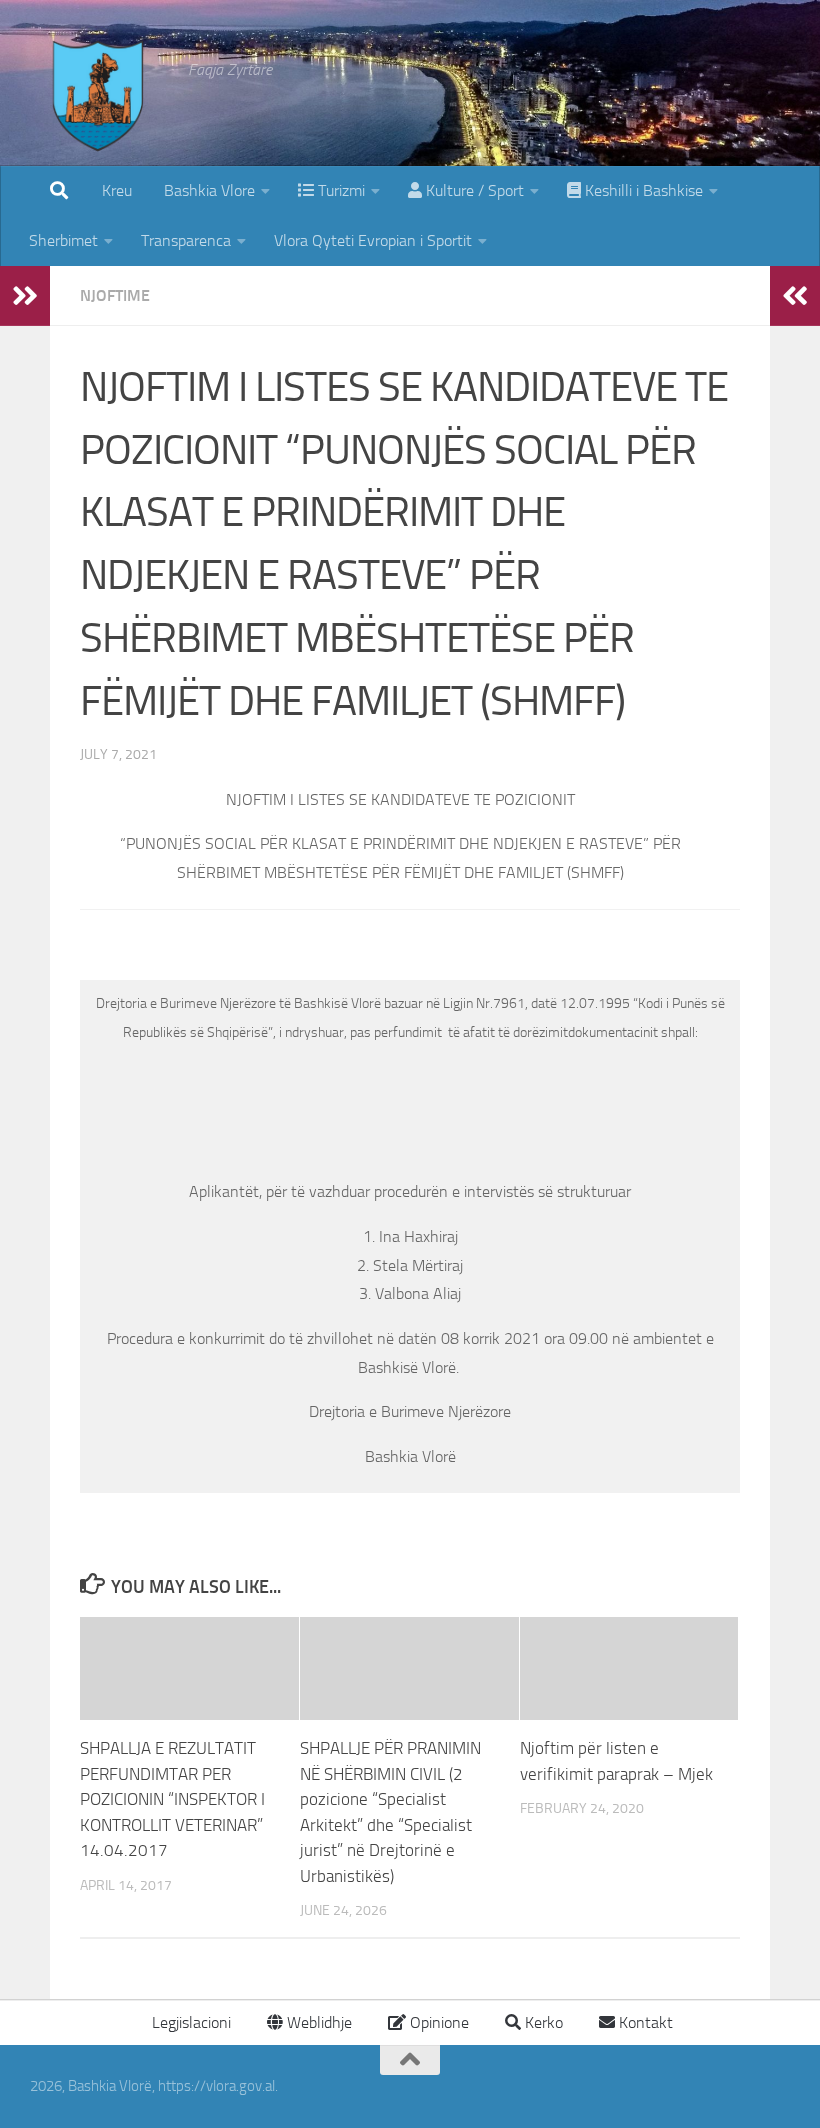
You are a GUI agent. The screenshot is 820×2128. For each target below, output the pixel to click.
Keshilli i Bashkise (642, 190)
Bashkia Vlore (207, 190)
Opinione (437, 2022)
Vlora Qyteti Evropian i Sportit (373, 240)
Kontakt (644, 2022)
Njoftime (115, 295)
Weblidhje (317, 2022)
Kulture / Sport (473, 190)
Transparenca (186, 240)
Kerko (542, 2022)
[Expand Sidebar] (25, 296)
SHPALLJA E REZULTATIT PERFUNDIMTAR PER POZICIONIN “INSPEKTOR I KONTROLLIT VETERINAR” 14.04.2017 (172, 1799)
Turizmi (339, 190)
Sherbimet (63, 240)
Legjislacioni (189, 2022)
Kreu (117, 190)
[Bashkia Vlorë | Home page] (99, 115)
